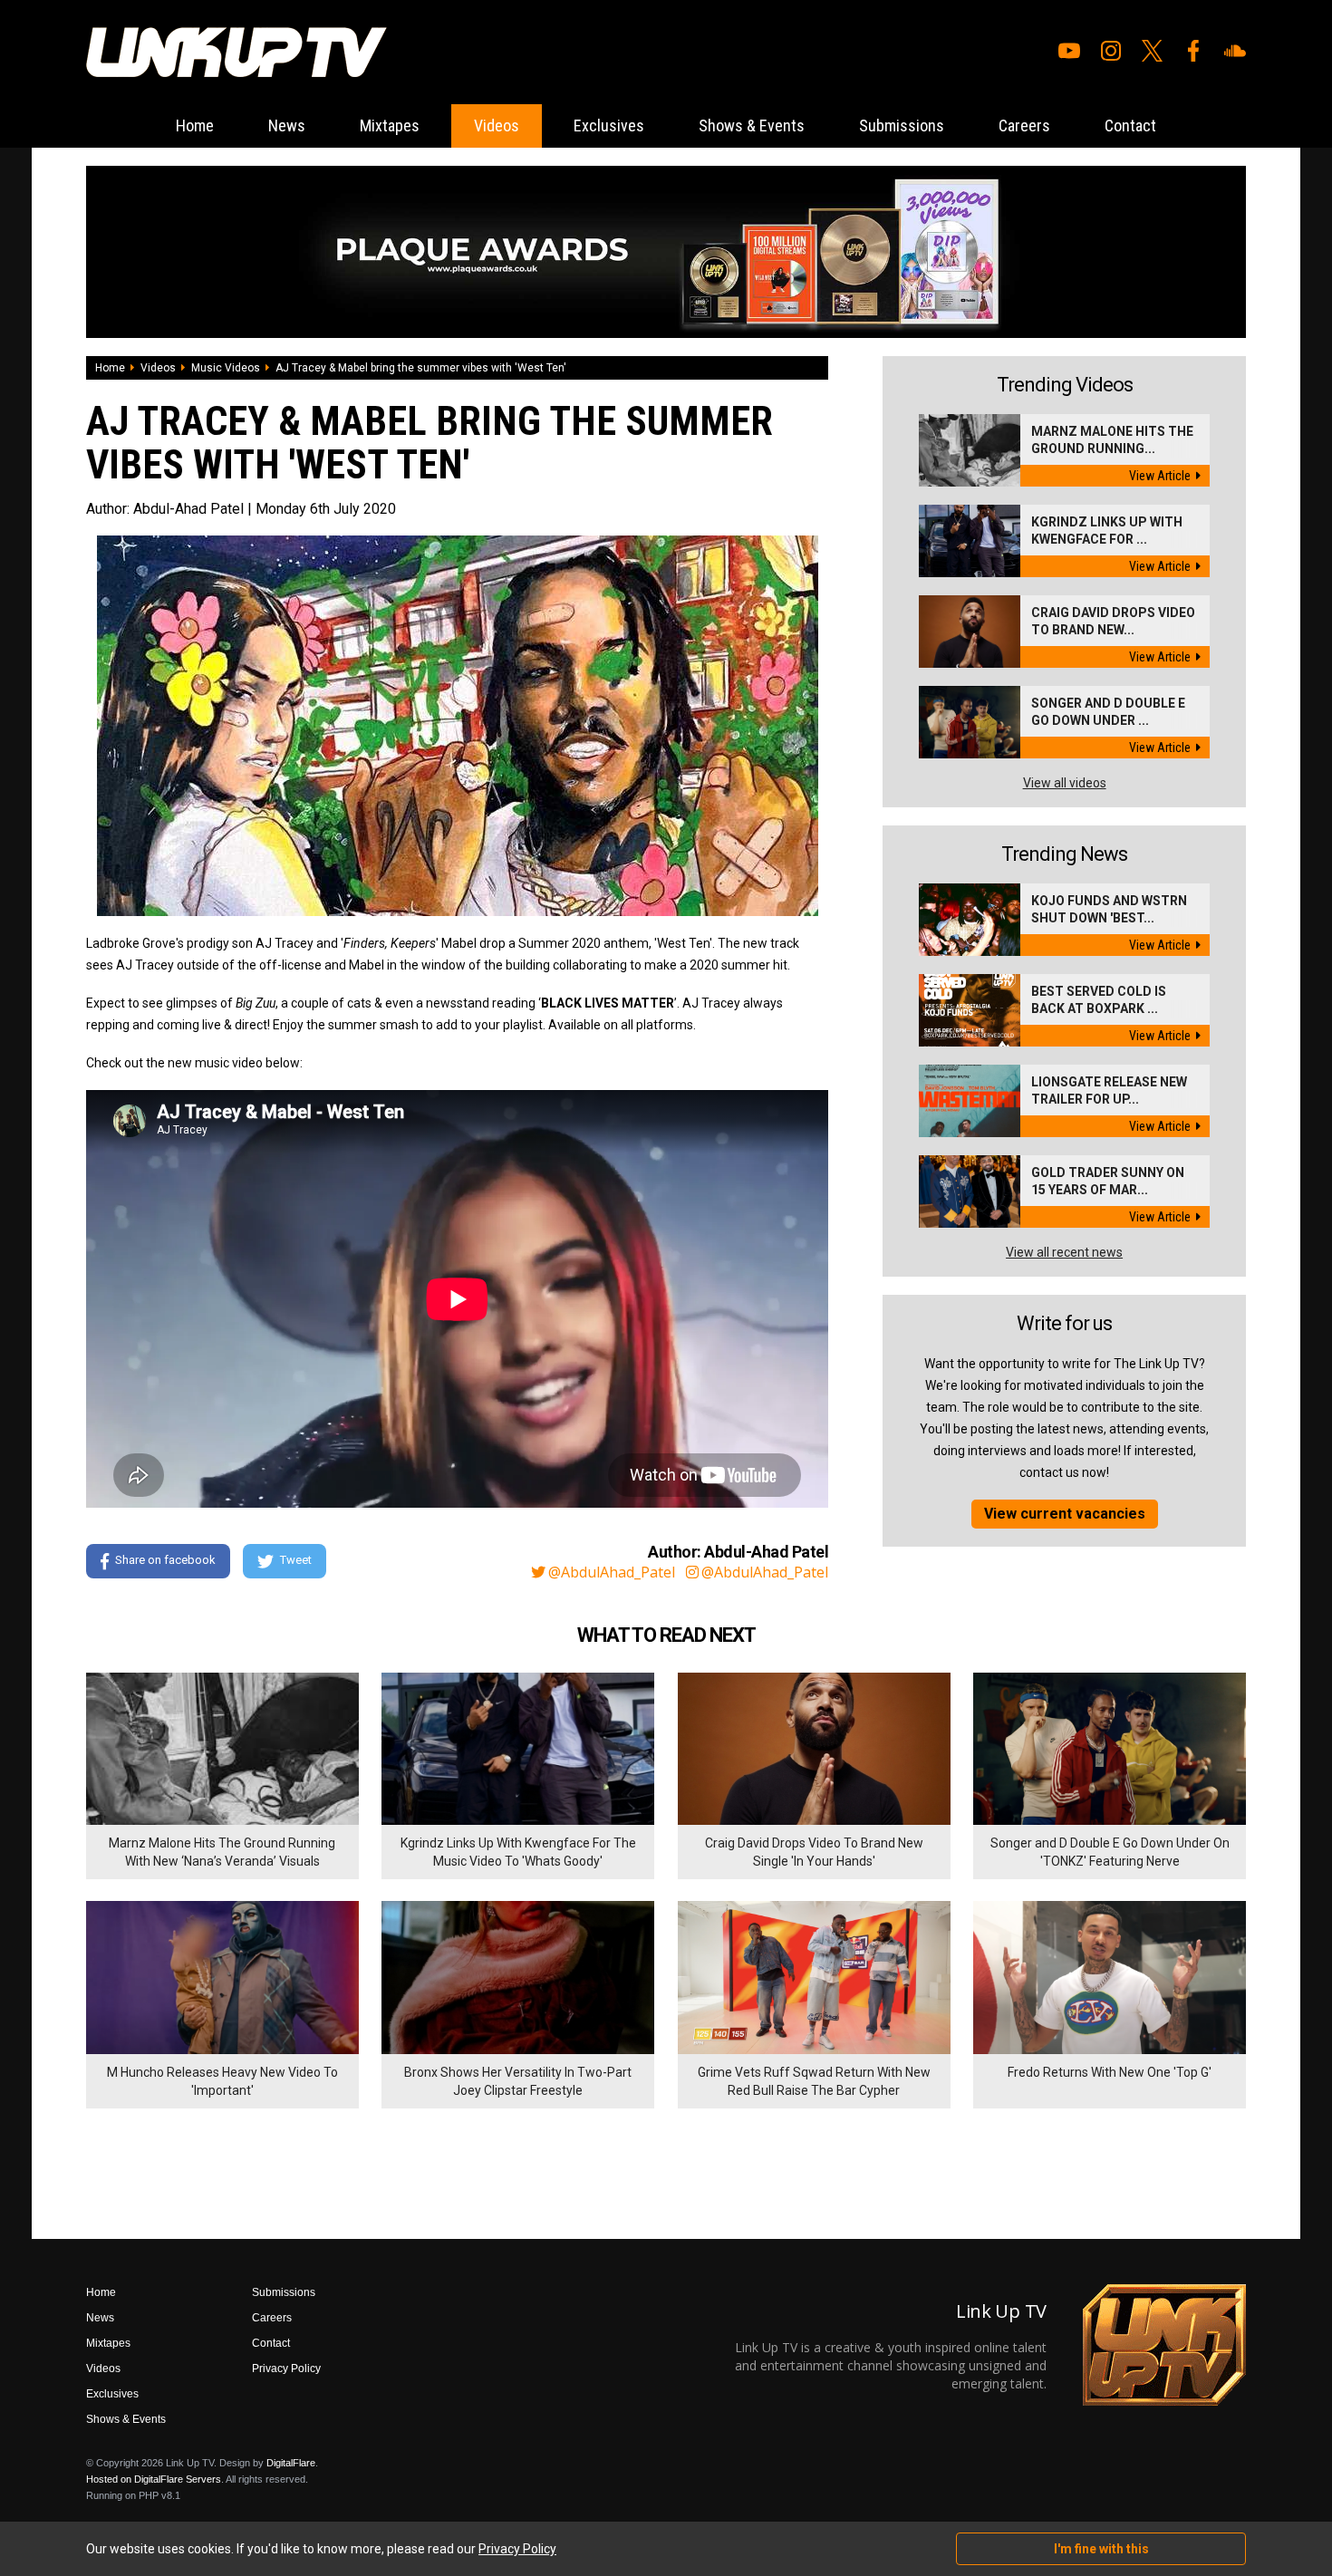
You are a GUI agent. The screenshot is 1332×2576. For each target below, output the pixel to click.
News (287, 125)
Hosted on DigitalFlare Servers (154, 2479)
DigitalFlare (291, 2463)
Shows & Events (752, 125)
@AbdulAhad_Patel (612, 1572)
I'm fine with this (1101, 2549)
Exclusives (609, 125)
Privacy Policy (286, 2369)
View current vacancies (1065, 1514)
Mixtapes (390, 125)
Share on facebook (165, 1560)
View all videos (1065, 783)
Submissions (902, 125)
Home (195, 125)
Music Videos (226, 368)
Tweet (296, 1560)
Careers (1024, 125)
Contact (1130, 125)
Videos (497, 125)
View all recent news (1064, 1252)
